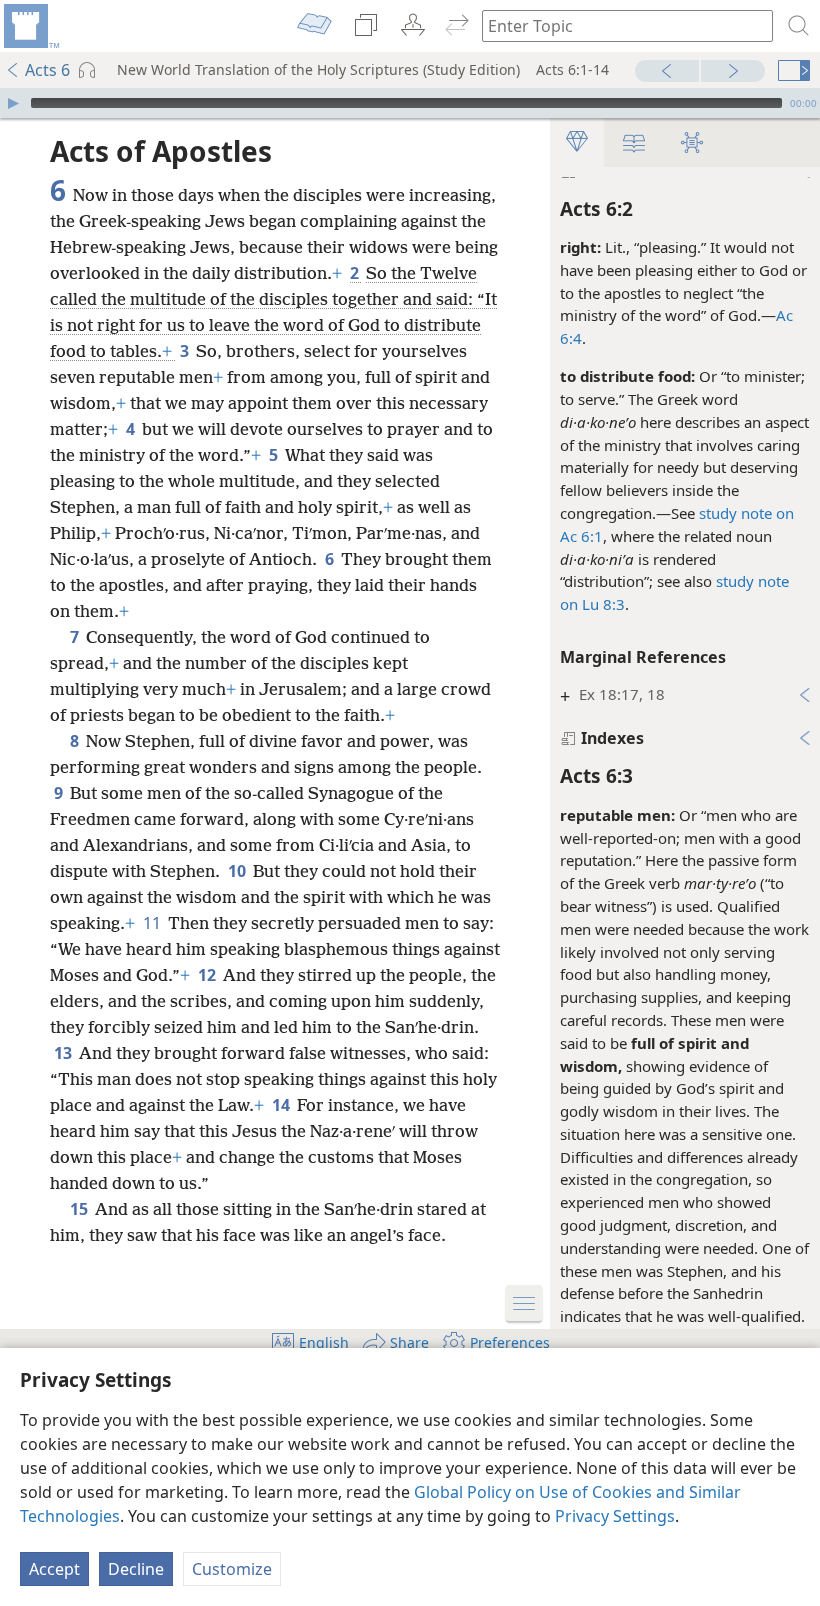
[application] (410, 103)
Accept (54, 1569)
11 (153, 923)
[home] (30, 26)
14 (282, 1105)
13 (64, 1053)
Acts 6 (47, 70)
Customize (232, 1569)
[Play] (13, 103)
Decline (136, 1569)
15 (80, 1209)
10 (238, 871)
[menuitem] (30, 26)
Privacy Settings (615, 1516)
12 (208, 975)
